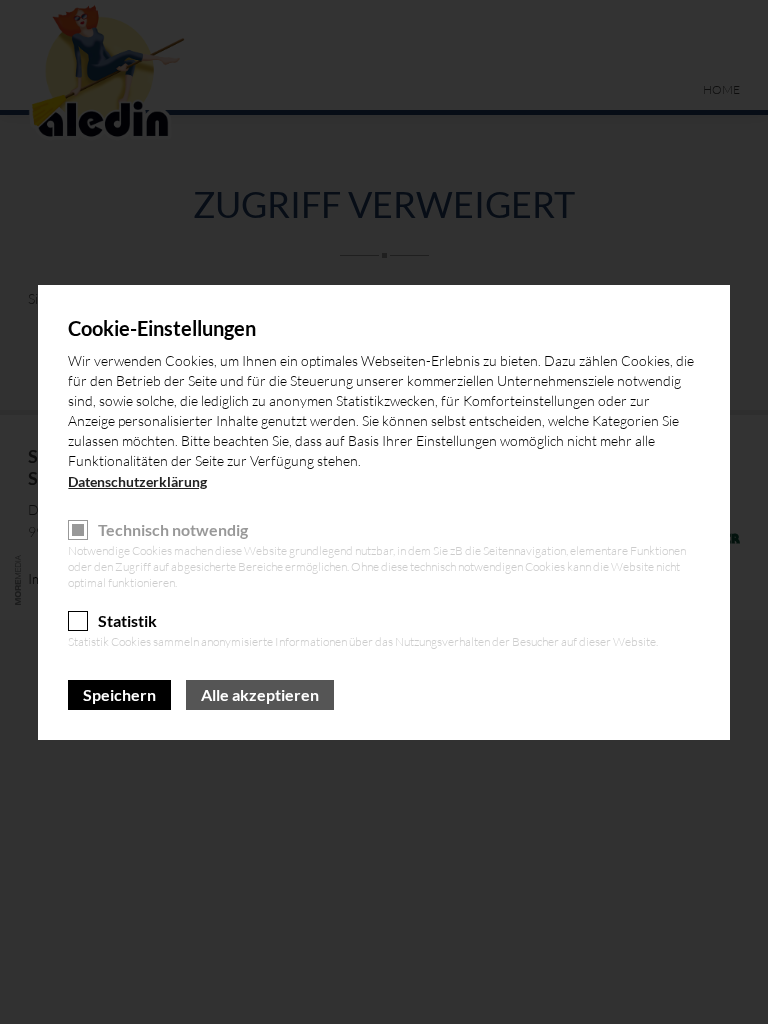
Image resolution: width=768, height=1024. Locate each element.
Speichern (119, 694)
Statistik (127, 620)
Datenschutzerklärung (137, 481)
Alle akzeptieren (260, 694)
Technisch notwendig (173, 529)
